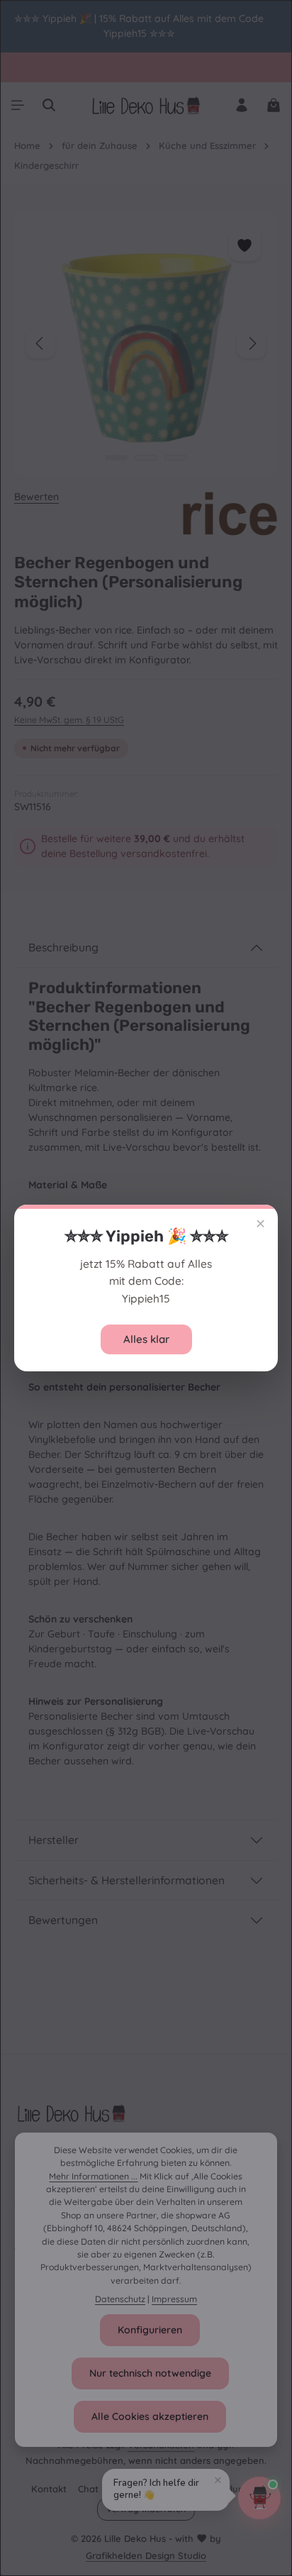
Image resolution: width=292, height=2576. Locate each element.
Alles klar (146, 1339)
